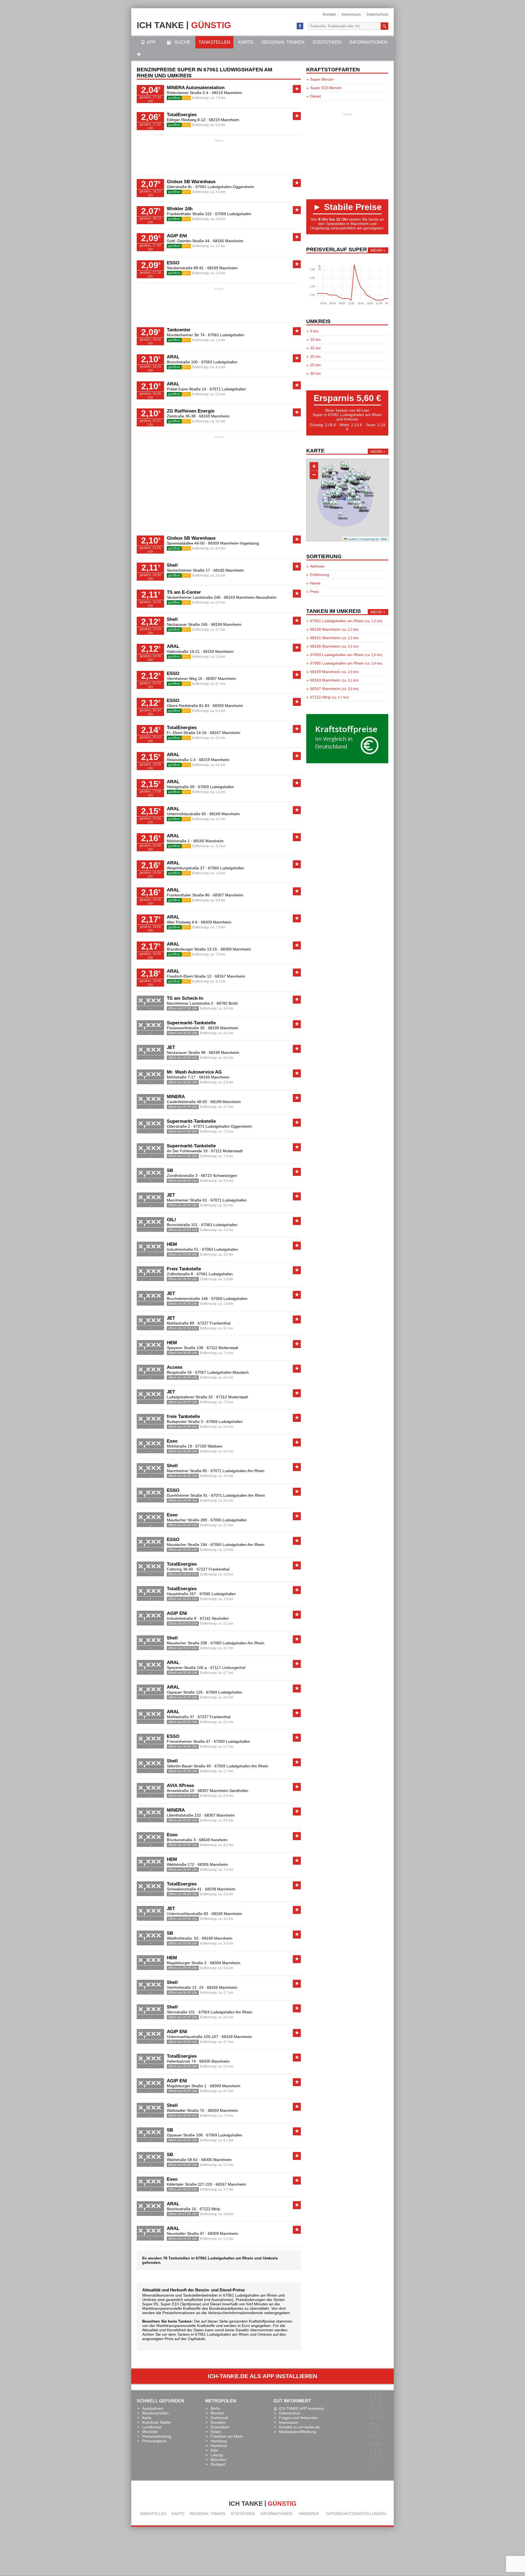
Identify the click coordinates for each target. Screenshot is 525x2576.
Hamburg (219, 2441)
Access (175, 1367)
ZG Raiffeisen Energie (191, 411)
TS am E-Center (184, 592)
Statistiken (327, 42)
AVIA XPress (180, 1786)
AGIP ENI (177, 236)
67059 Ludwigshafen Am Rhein (241, 1766)
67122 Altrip (210, 2209)
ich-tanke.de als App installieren (262, 2376)
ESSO (173, 263)
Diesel (315, 96)
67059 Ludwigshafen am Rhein (346, 655)
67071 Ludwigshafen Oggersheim (223, 1126)
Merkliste (150, 2432)
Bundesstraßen (155, 2413)
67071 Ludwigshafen (228, 389)
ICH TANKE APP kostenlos (301, 2408)
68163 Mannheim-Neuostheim (250, 597)
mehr (376, 250)
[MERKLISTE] (139, 55)
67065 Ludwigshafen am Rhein (346, 663)
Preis (314, 592)
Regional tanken (283, 42)
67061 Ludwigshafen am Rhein (346, 621)
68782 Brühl (227, 1003)
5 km (314, 331)
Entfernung (320, 575)
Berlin (215, 2408)
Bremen (217, 2413)
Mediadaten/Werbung (298, 2432)
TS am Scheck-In (185, 998)
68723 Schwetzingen (219, 1176)
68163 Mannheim (334, 680)
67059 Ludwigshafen (233, 214)
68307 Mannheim (221, 679)
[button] (326, 490)
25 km (315, 365)
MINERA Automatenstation (196, 88)
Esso (172, 1441)
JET (171, 1047)
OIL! (171, 1220)
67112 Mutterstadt (227, 1151)
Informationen (368, 42)
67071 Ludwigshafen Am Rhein (237, 1471)
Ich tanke (184, 25)
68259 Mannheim (223, 2110)
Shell (172, 565)
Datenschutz (377, 14)
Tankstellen (214, 42)
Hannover (219, 2446)
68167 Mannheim (225, 733)
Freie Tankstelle (184, 1269)
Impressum (351, 14)
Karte (246, 42)
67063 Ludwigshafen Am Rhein (225, 2012)
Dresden (218, 2422)
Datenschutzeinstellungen (356, 2514)
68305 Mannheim (213, 1864)
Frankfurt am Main (227, 2436)
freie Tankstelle (183, 1416)
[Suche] (384, 26)
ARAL (173, 357)
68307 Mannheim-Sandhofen (223, 1791)
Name (315, 583)
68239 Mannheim (220, 1889)
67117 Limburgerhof (228, 1668)
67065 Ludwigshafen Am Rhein (237, 1545)
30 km (315, 373)
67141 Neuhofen (214, 1618)
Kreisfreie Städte (157, 2422)
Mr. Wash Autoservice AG (194, 1072)
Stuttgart (218, 2464)
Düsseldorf (220, 2427)
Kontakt (329, 14)
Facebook (300, 26)
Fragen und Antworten (298, 2418)
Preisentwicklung (157, 2436)
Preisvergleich (154, 2441)
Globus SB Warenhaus (191, 182)
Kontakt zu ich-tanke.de (299, 2427)
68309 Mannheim (228, 706)
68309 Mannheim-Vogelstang (234, 543)
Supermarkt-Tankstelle (191, 1023)
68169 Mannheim (214, 416)
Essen (216, 2432)
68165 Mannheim (228, 241)
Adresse (317, 566)
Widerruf (309, 2514)
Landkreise (152, 2427)
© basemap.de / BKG (373, 539)
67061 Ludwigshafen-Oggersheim (225, 187)
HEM (172, 1244)
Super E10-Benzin (326, 88)
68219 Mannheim (227, 93)
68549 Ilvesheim (213, 1840)
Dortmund (219, 2418)
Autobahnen (153, 2408)
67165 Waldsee (209, 1446)
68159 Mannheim (218, 651)
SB (170, 1170)
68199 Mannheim (222, 268)
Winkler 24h (180, 209)
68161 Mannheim (334, 638)
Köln (214, 2450)
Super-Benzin (322, 79)
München (219, 2460)
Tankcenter (179, 330)
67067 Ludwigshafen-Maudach (222, 1372)
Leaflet (352, 539)
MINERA (176, 1097)
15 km (315, 348)
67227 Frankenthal (214, 1323)
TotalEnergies (182, 115)
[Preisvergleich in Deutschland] (347, 762)
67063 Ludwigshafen (219, 362)
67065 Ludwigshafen (226, 868)
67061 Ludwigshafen (226, 335)
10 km (315, 340)
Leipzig (217, 2455)
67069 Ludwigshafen (224, 1422)
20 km (315, 356)
